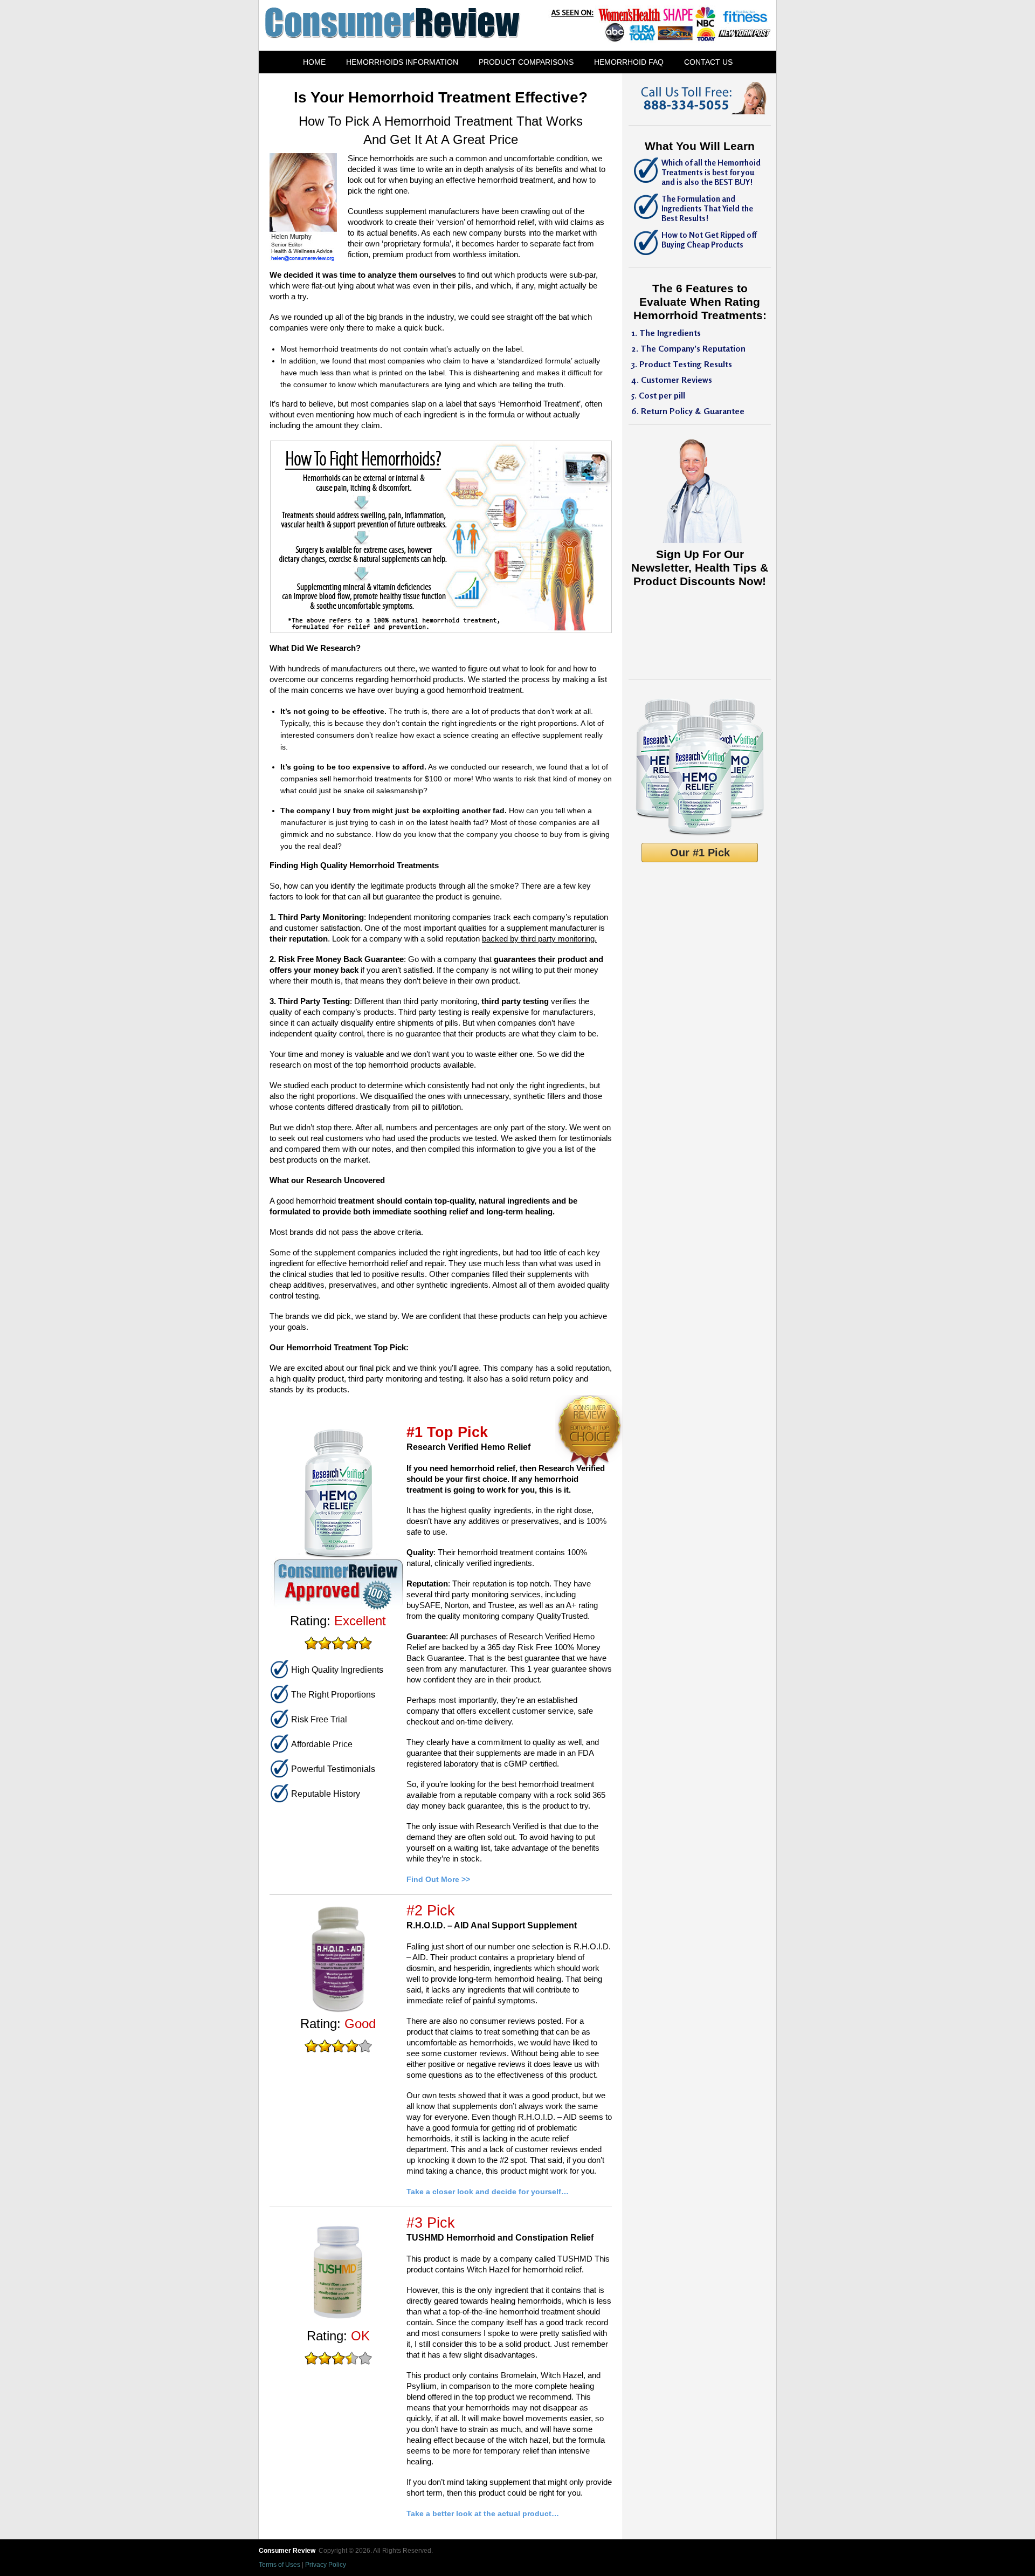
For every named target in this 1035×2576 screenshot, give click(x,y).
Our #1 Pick (700, 853)
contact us (708, 62)
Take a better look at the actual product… (483, 2513)
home (314, 62)
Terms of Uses (280, 2565)
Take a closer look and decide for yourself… (488, 2192)
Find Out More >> (438, 1879)
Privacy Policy (326, 2565)
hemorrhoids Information (402, 62)
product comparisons (526, 62)
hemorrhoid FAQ (629, 62)
